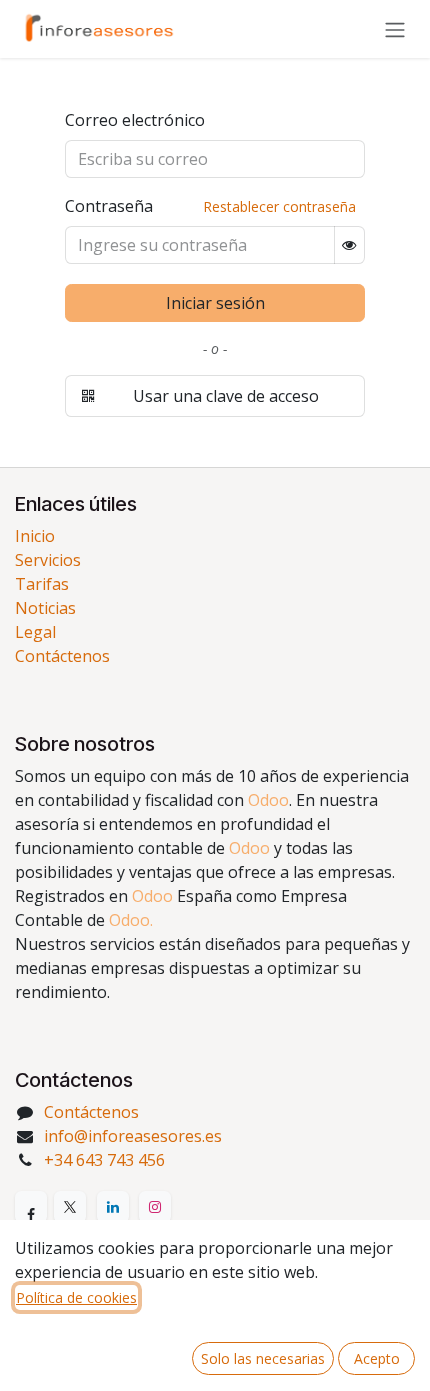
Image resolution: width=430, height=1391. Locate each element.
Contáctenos (62, 656)
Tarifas (42, 584)
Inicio (35, 536)
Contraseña (109, 206)
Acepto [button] (377, 1358)
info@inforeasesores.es (133, 1136)
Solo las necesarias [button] (263, 1358)
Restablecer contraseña (279, 206)
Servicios (48, 560)
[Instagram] (155, 1207)
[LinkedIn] (113, 1207)
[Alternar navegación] (395, 29)
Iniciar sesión (215, 303)
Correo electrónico (135, 120)
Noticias (45, 608)
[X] (70, 1207)
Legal (35, 632)
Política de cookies (76, 1297)
